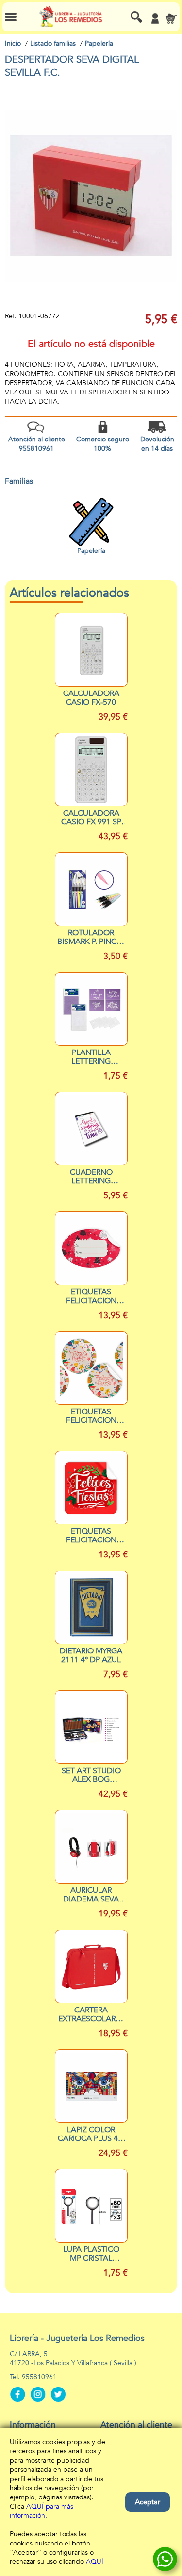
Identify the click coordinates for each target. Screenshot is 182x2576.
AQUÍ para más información (41, 2511)
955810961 (39, 2377)
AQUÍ (95, 2562)
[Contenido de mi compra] (171, 18)
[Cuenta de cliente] (155, 18)
